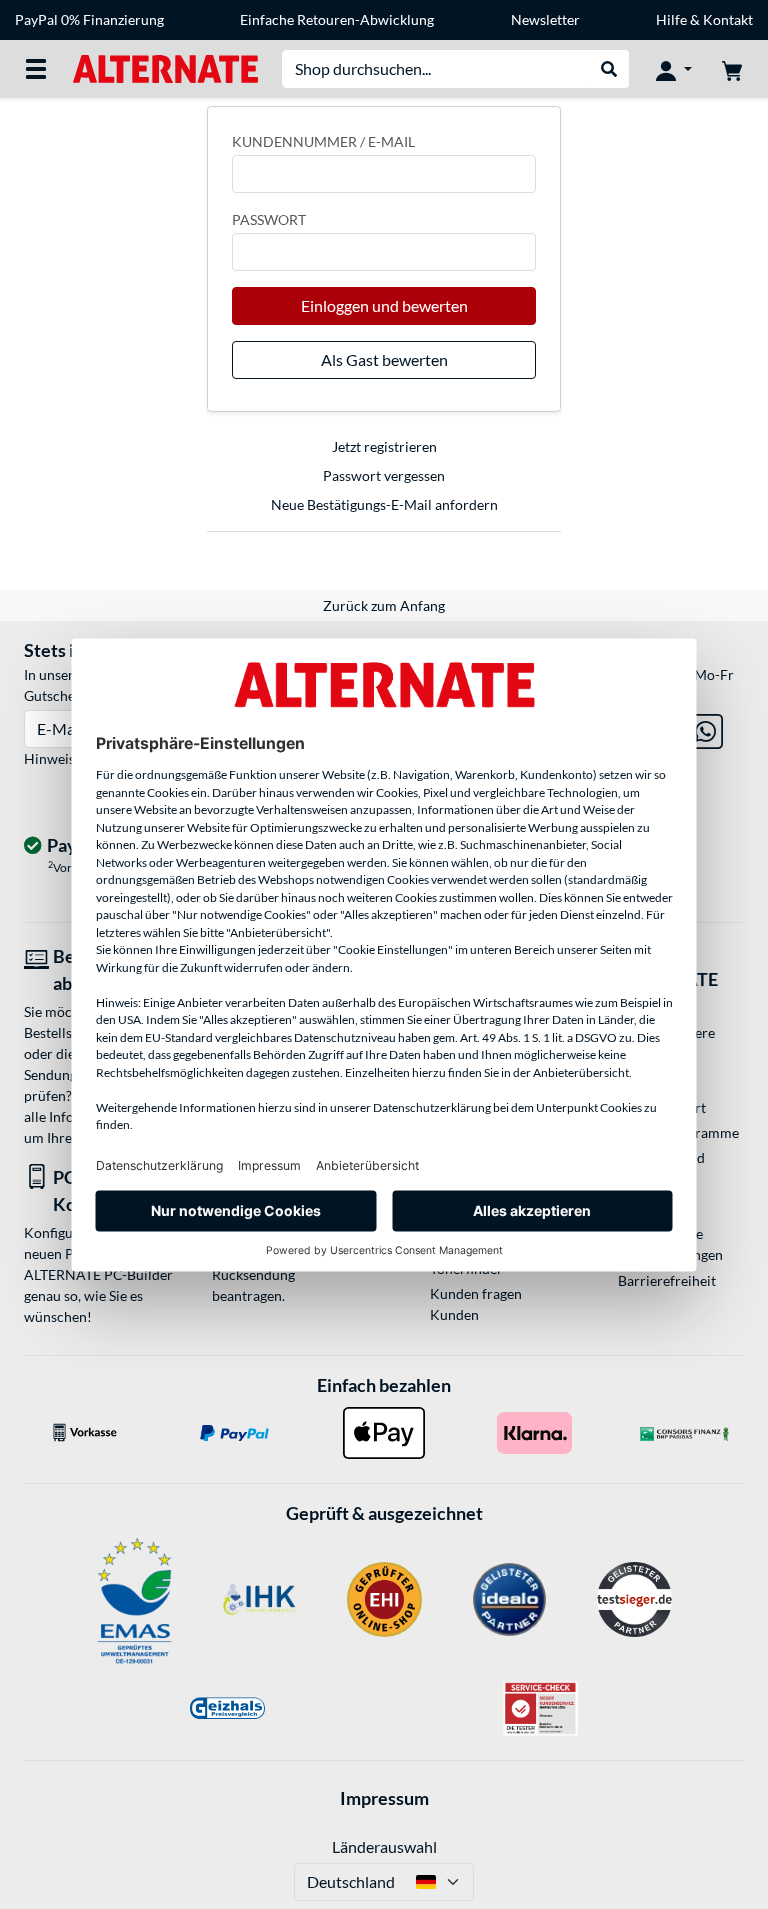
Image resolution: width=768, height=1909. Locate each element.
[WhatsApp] (705, 727)
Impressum (384, 1798)
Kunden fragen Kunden (476, 1304)
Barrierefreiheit (667, 1280)
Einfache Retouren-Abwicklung (337, 19)
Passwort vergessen (384, 475)
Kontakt (728, 19)
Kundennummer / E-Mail (323, 141)
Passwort (269, 219)
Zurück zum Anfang (384, 605)
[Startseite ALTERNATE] (165, 67)
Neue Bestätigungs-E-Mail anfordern (384, 504)
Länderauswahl (384, 1846)
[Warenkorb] (732, 69)
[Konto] (674, 69)
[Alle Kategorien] (36, 69)
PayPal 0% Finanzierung (89, 19)
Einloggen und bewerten (384, 305)
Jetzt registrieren (384, 446)
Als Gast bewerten (384, 359)
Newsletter (545, 19)
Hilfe (671, 19)
